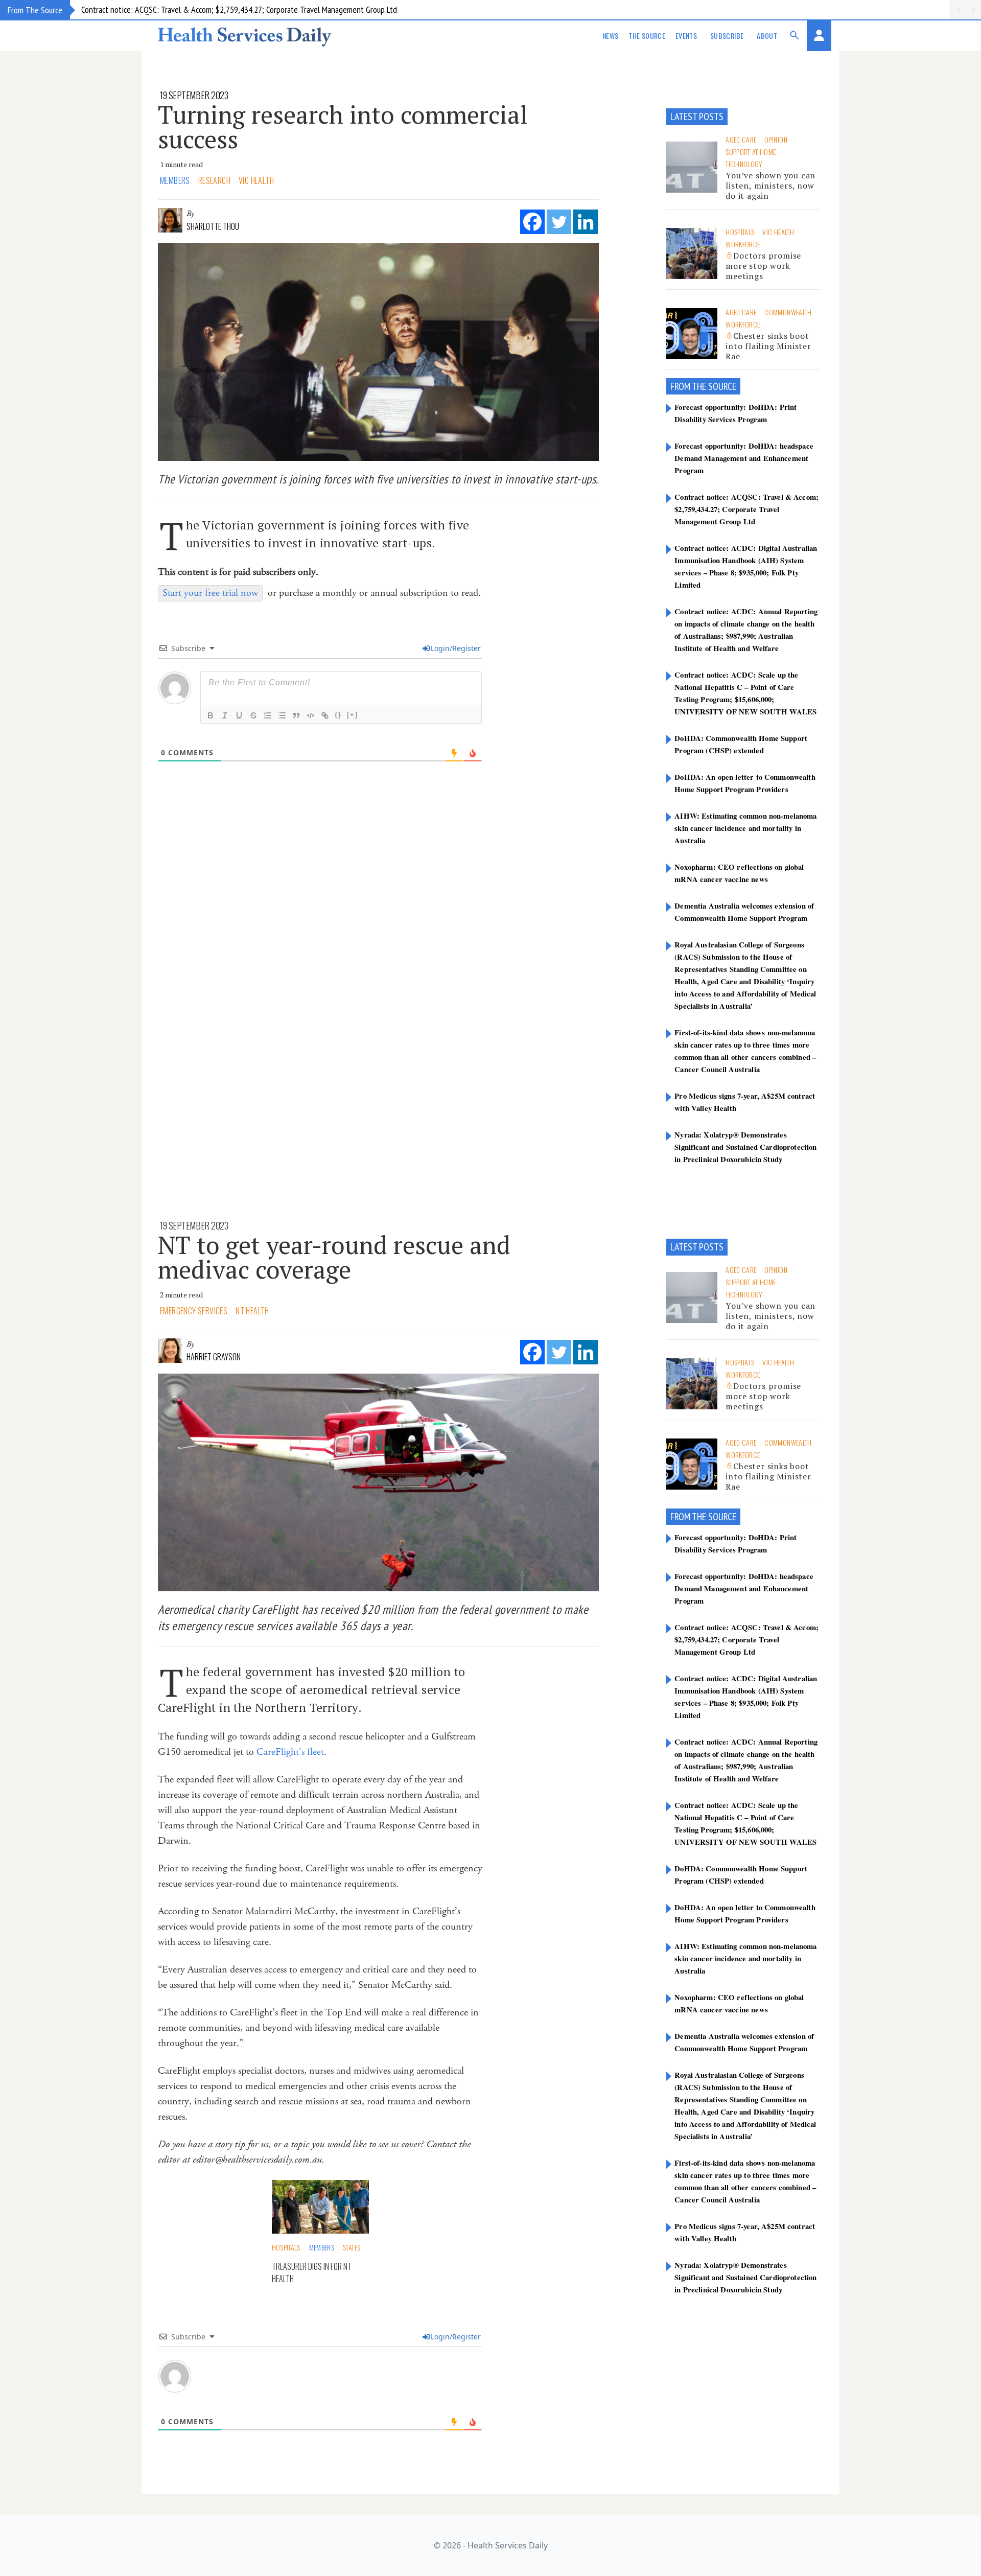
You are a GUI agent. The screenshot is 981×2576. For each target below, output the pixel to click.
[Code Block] (311, 715)
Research (214, 180)
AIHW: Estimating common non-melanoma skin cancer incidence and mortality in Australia (745, 828)
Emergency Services (194, 1311)
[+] (353, 715)
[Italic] (225, 715)
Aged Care (741, 139)
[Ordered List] (268, 715)
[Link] (325, 715)
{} (338, 715)
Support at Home (751, 152)
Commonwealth (788, 312)
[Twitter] (559, 222)
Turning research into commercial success (343, 127)
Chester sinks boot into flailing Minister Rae (768, 346)
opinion (776, 139)
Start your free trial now (210, 593)
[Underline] (239, 715)
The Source (647, 36)
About (767, 36)
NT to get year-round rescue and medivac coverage (334, 1257)
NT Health (252, 1311)
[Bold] (211, 715)
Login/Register (456, 648)
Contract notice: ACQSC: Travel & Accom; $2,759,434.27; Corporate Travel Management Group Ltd (239, 9)
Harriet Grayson (214, 1357)
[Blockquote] (296, 715)
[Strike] (253, 715)
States (352, 2247)
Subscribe (727, 36)
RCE (730, 386)
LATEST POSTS (697, 117)
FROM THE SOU (697, 386)
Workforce (743, 244)
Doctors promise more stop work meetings (763, 266)
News (610, 36)
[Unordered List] (282, 715)
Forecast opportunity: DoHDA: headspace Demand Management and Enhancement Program (744, 458)
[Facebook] (532, 222)
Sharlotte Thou (213, 226)
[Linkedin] (586, 222)
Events (686, 36)
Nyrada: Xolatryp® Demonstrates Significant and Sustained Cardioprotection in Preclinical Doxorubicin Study (745, 1147)
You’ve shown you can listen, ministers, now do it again (770, 185)
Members (175, 180)
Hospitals (740, 232)
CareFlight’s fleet (290, 1752)
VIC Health (256, 180)
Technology (744, 164)
